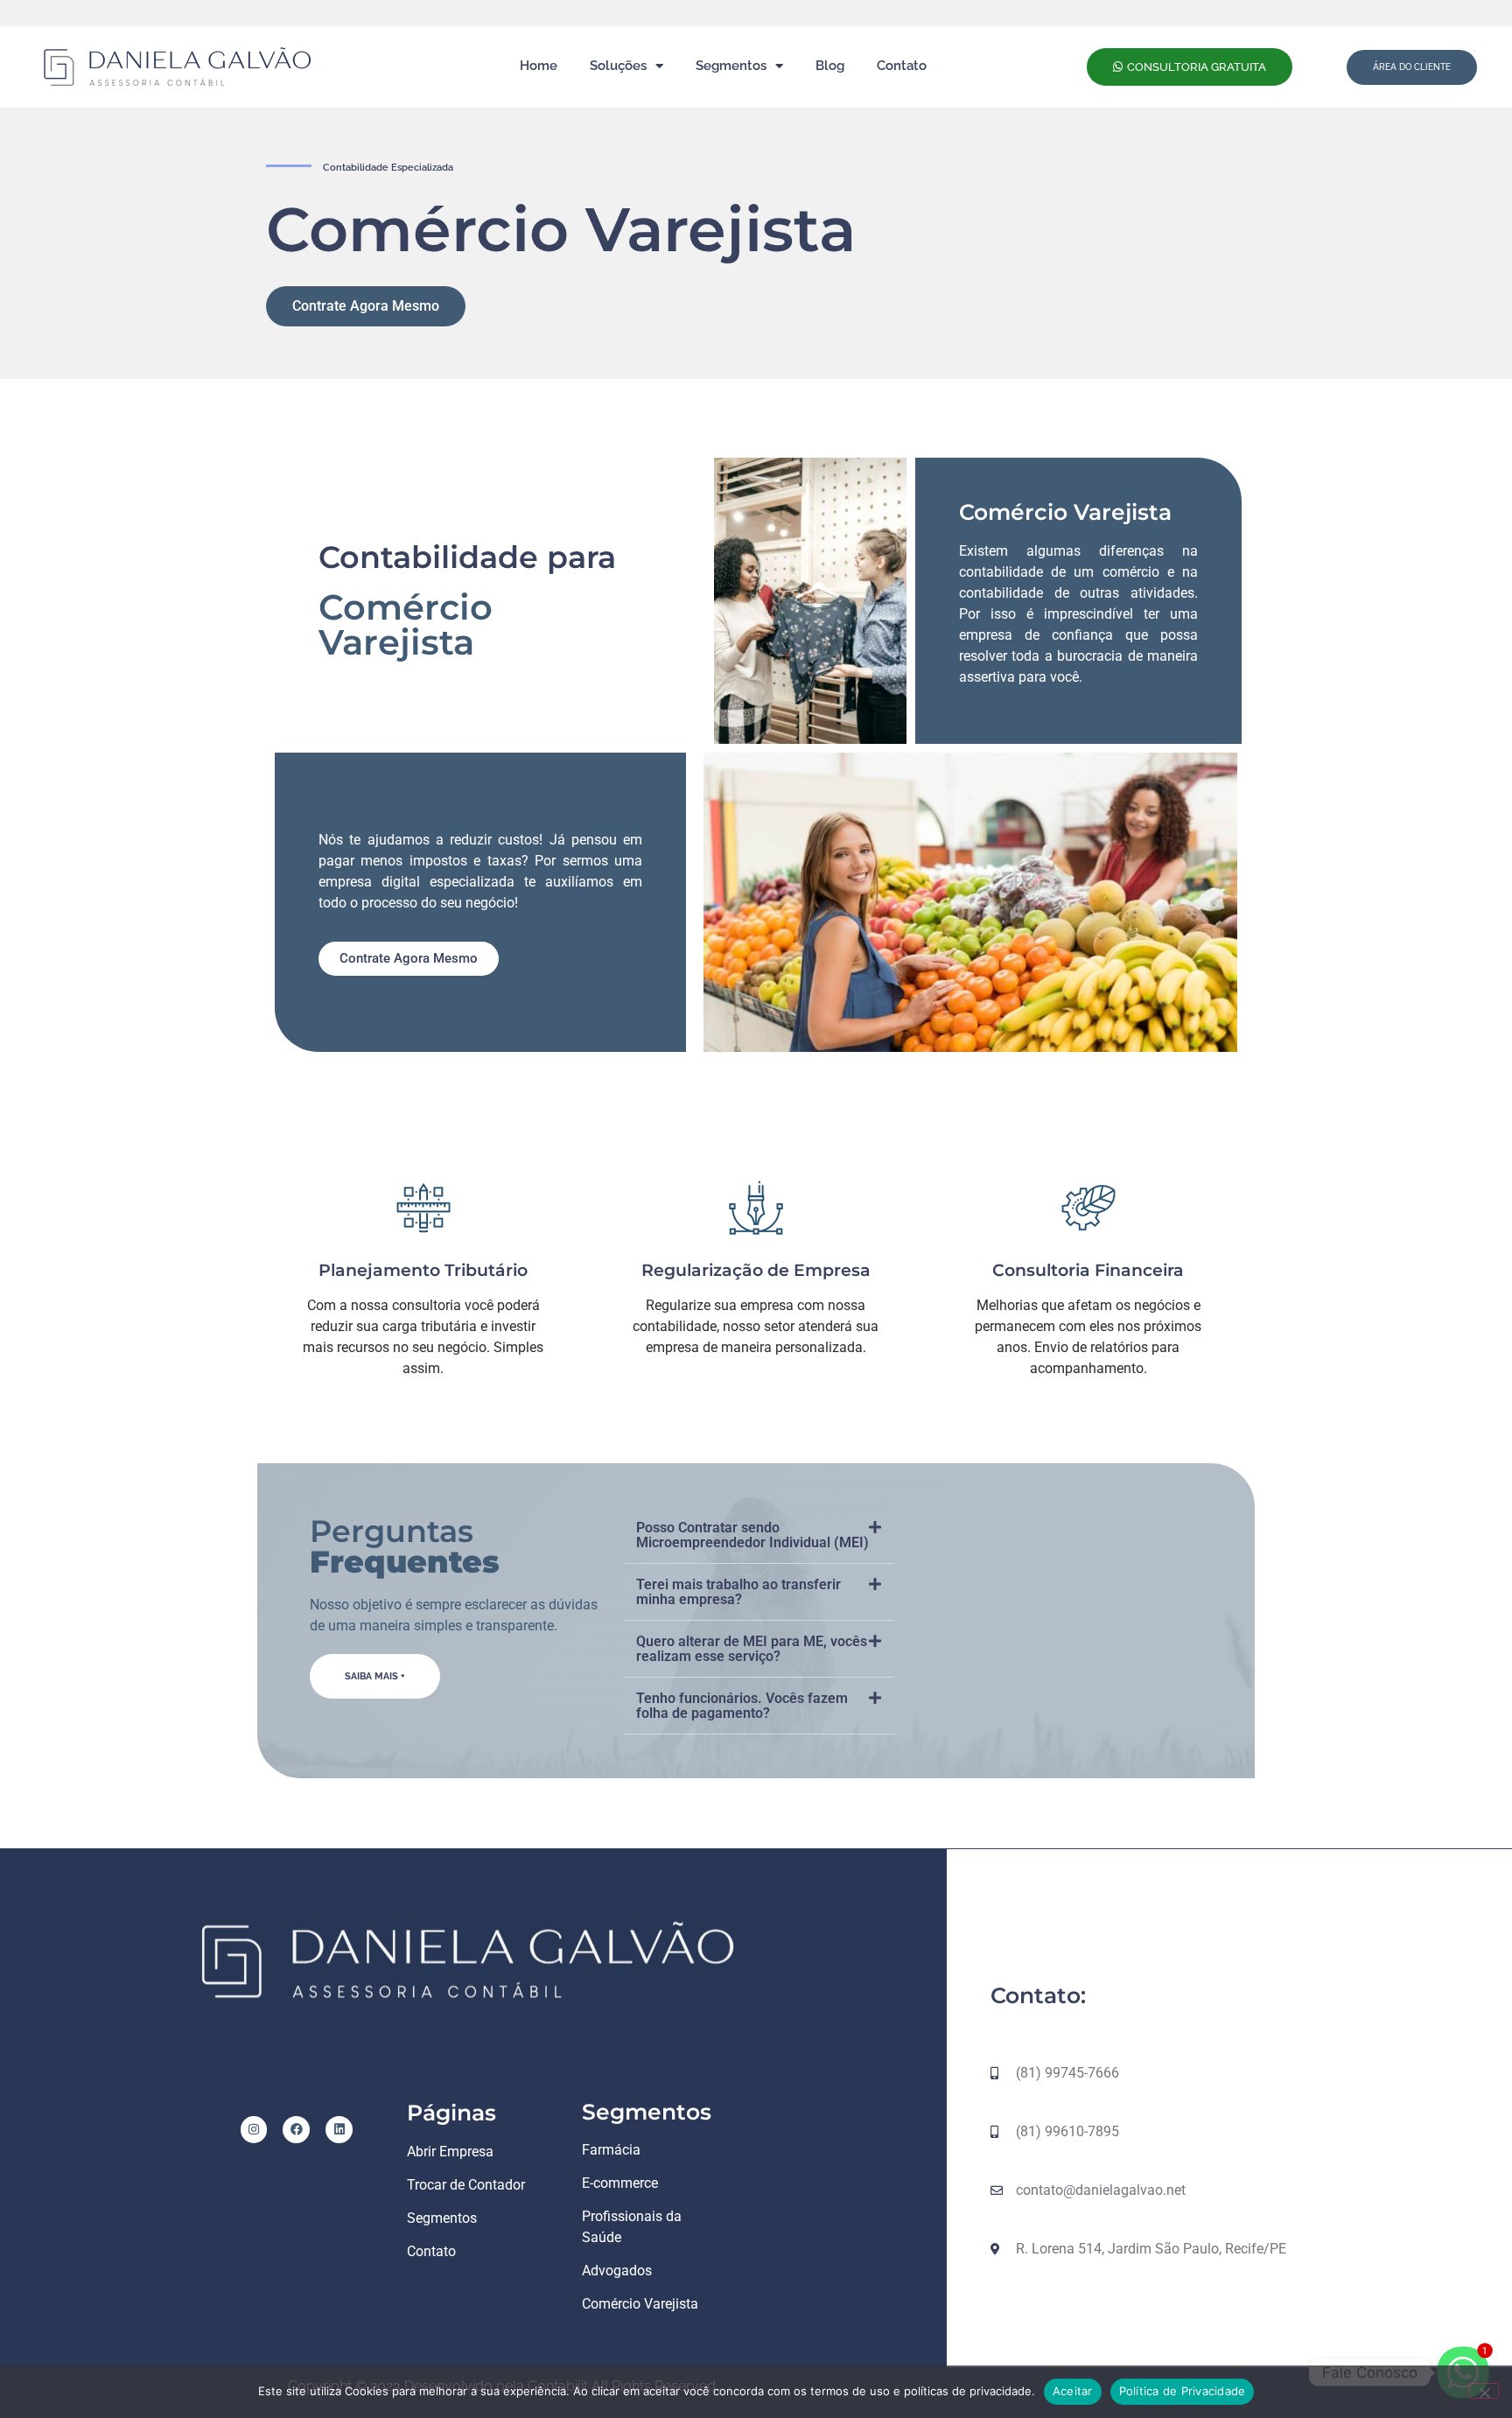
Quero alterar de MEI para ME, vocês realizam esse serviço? (752, 1649)
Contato (902, 66)
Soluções (618, 66)
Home (539, 66)
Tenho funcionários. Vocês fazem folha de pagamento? (742, 1706)
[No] (1484, 2391)
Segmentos (731, 66)
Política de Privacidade (1183, 2391)
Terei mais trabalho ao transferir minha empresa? (738, 1592)
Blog (830, 66)
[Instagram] (254, 2130)
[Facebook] (296, 2130)
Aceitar (1073, 2391)
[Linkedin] (339, 2130)
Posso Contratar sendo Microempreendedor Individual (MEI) (752, 1535)
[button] (759, 1535)
